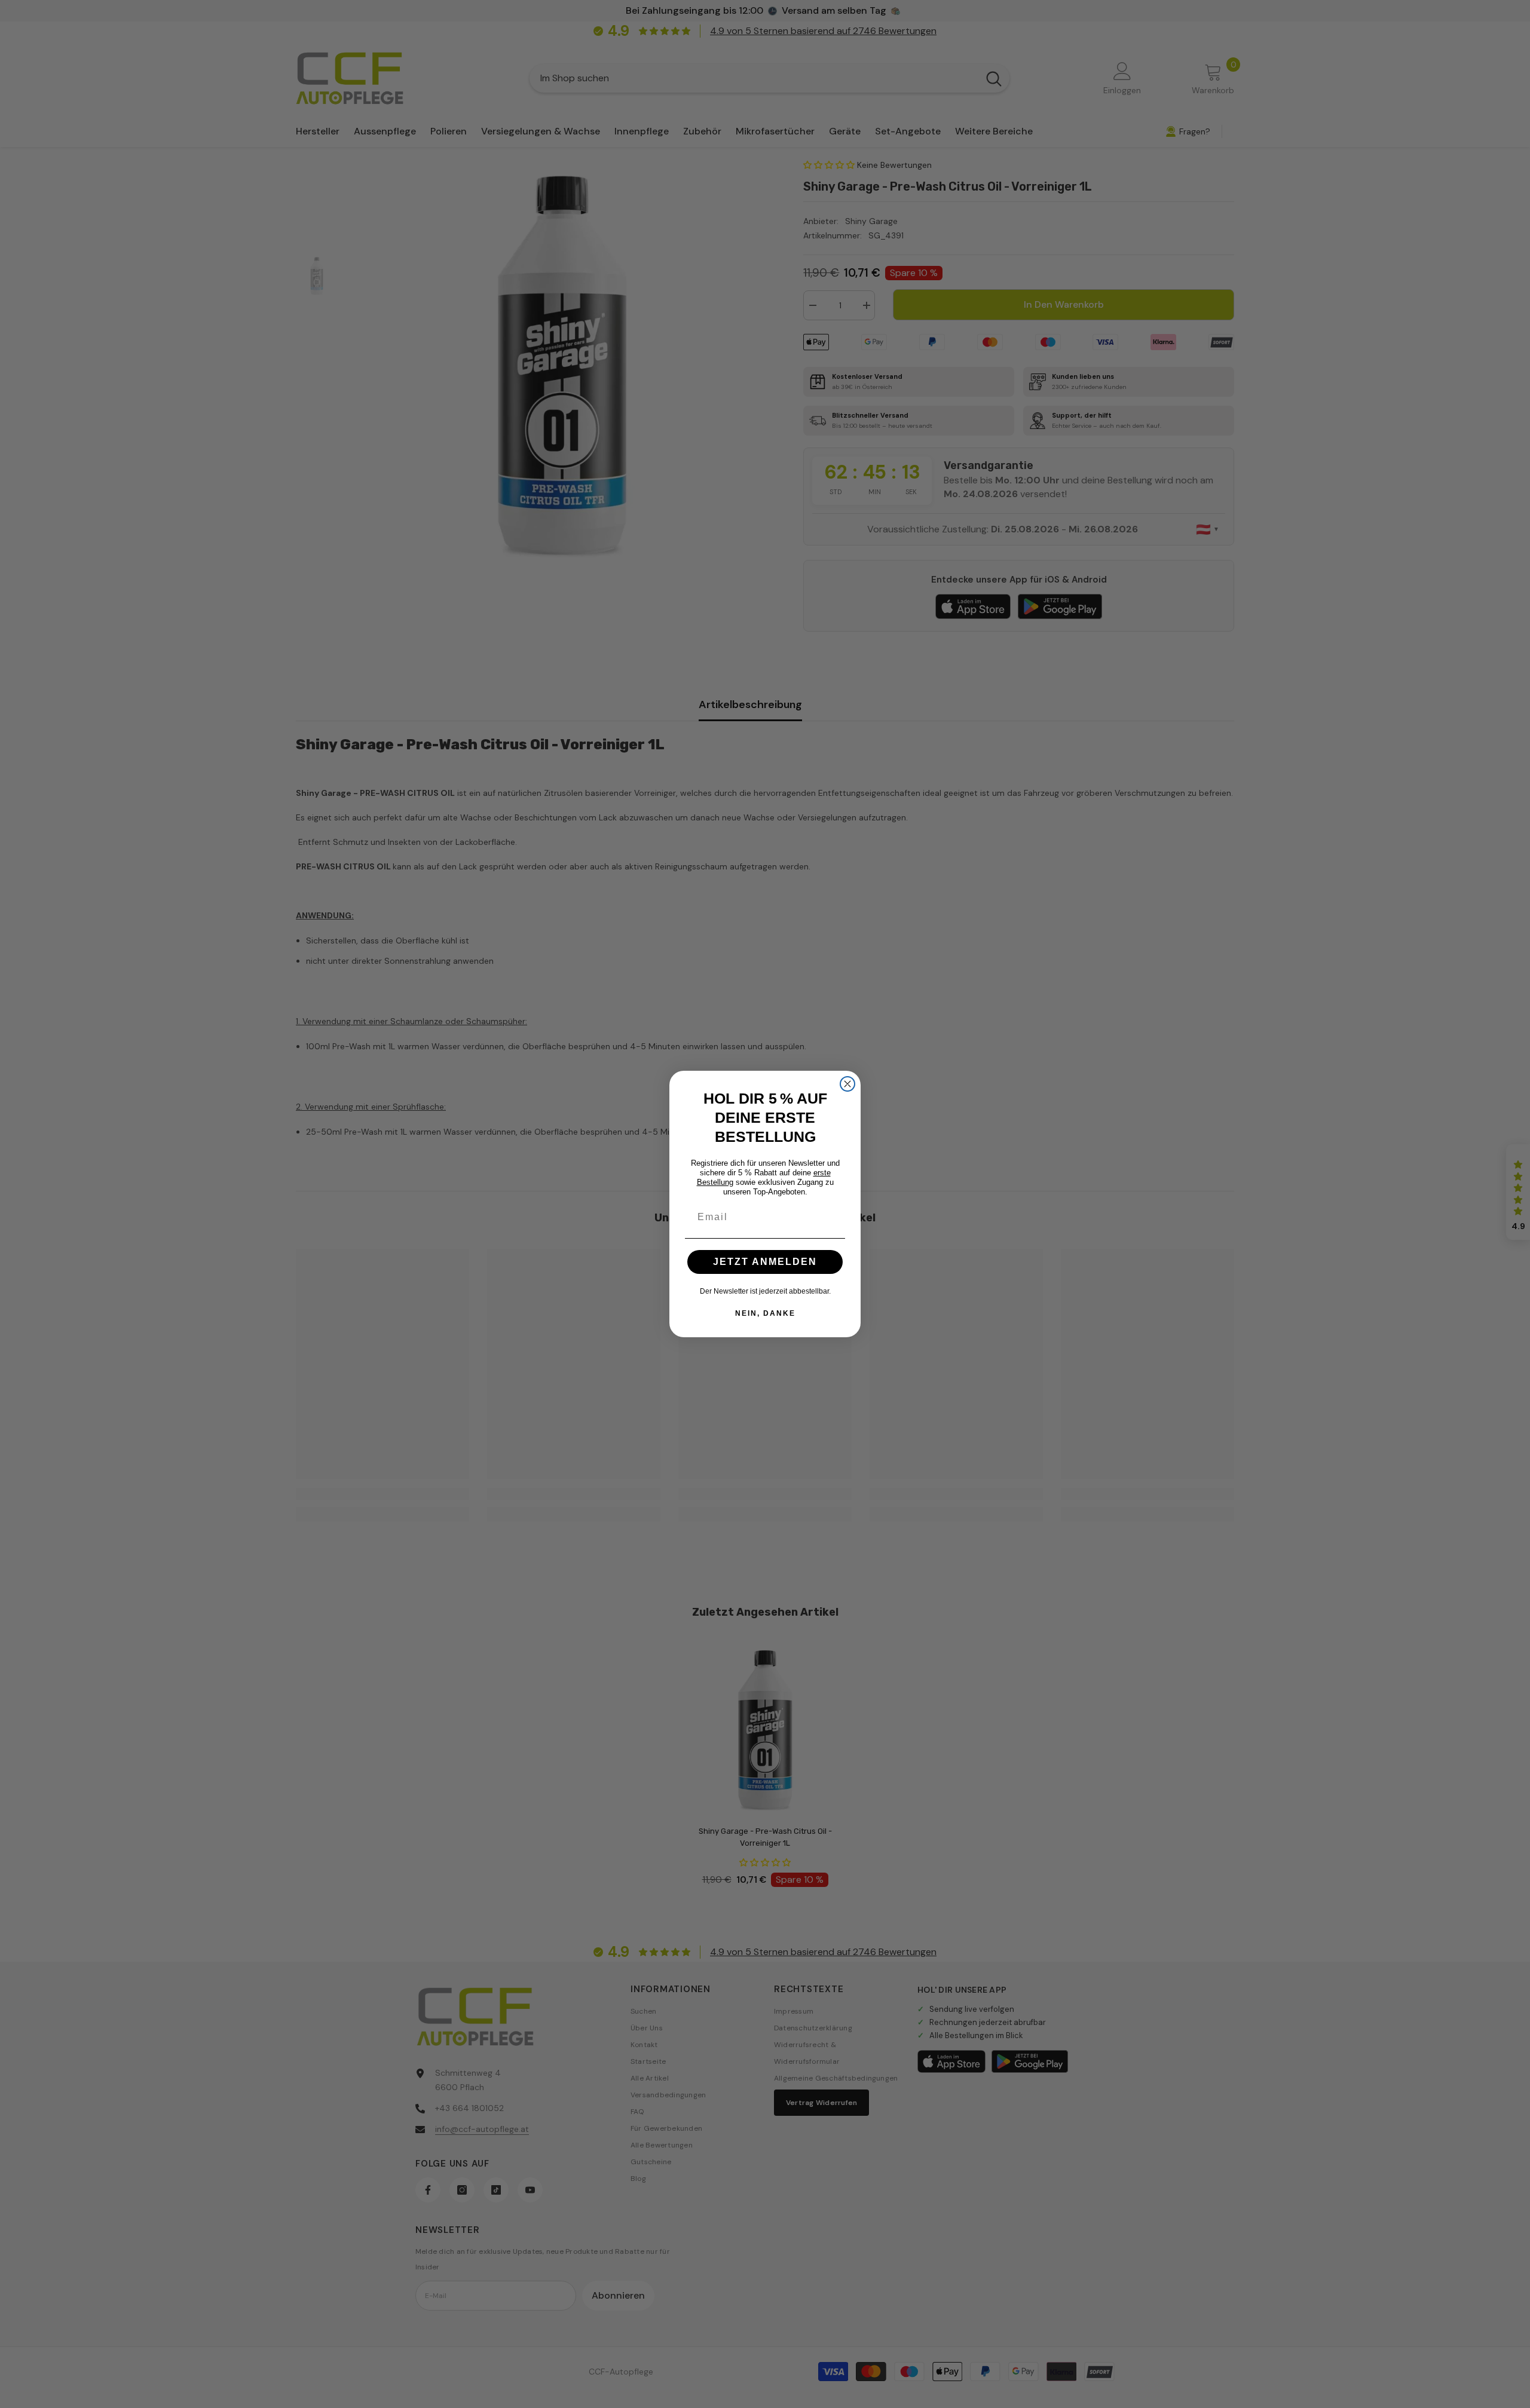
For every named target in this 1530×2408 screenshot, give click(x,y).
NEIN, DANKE (765, 1313)
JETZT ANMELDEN (765, 1262)
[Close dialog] (847, 1084)
